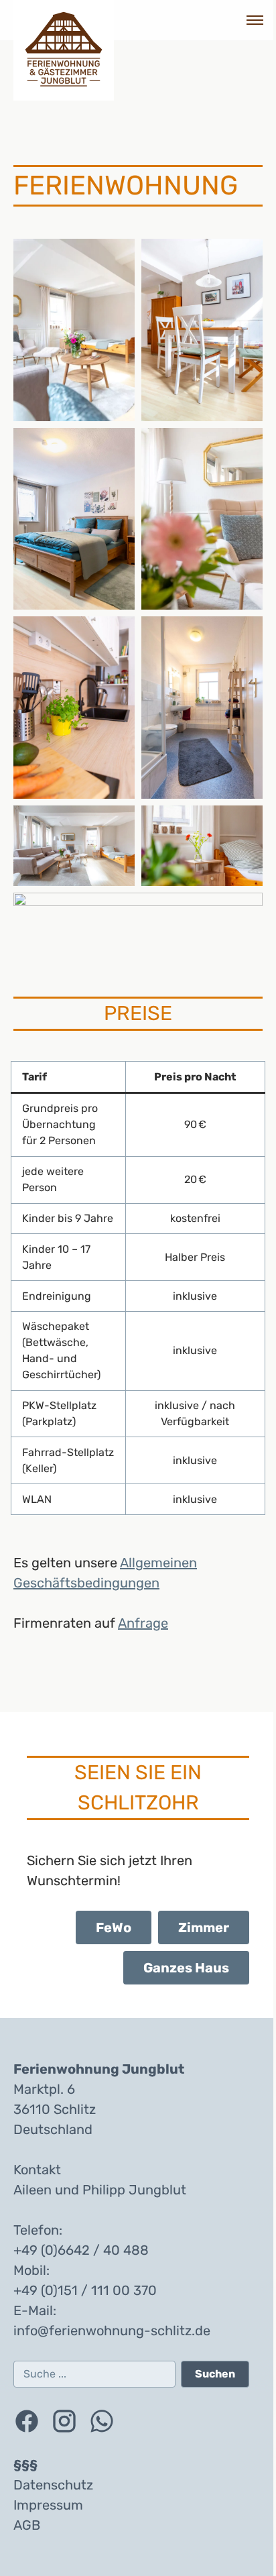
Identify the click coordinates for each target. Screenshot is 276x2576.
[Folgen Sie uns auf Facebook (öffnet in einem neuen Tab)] (27, 2421)
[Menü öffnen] (249, 20)
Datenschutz (53, 2485)
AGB (27, 2525)
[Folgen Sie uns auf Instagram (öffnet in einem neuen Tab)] (64, 2421)
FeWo (114, 1927)
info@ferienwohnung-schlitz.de (112, 2331)
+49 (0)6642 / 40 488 (81, 2250)
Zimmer (204, 1927)
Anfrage (143, 1623)
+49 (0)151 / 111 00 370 (85, 2290)
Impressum (48, 2505)
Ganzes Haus (186, 1968)
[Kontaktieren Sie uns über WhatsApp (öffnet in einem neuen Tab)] (102, 2421)
